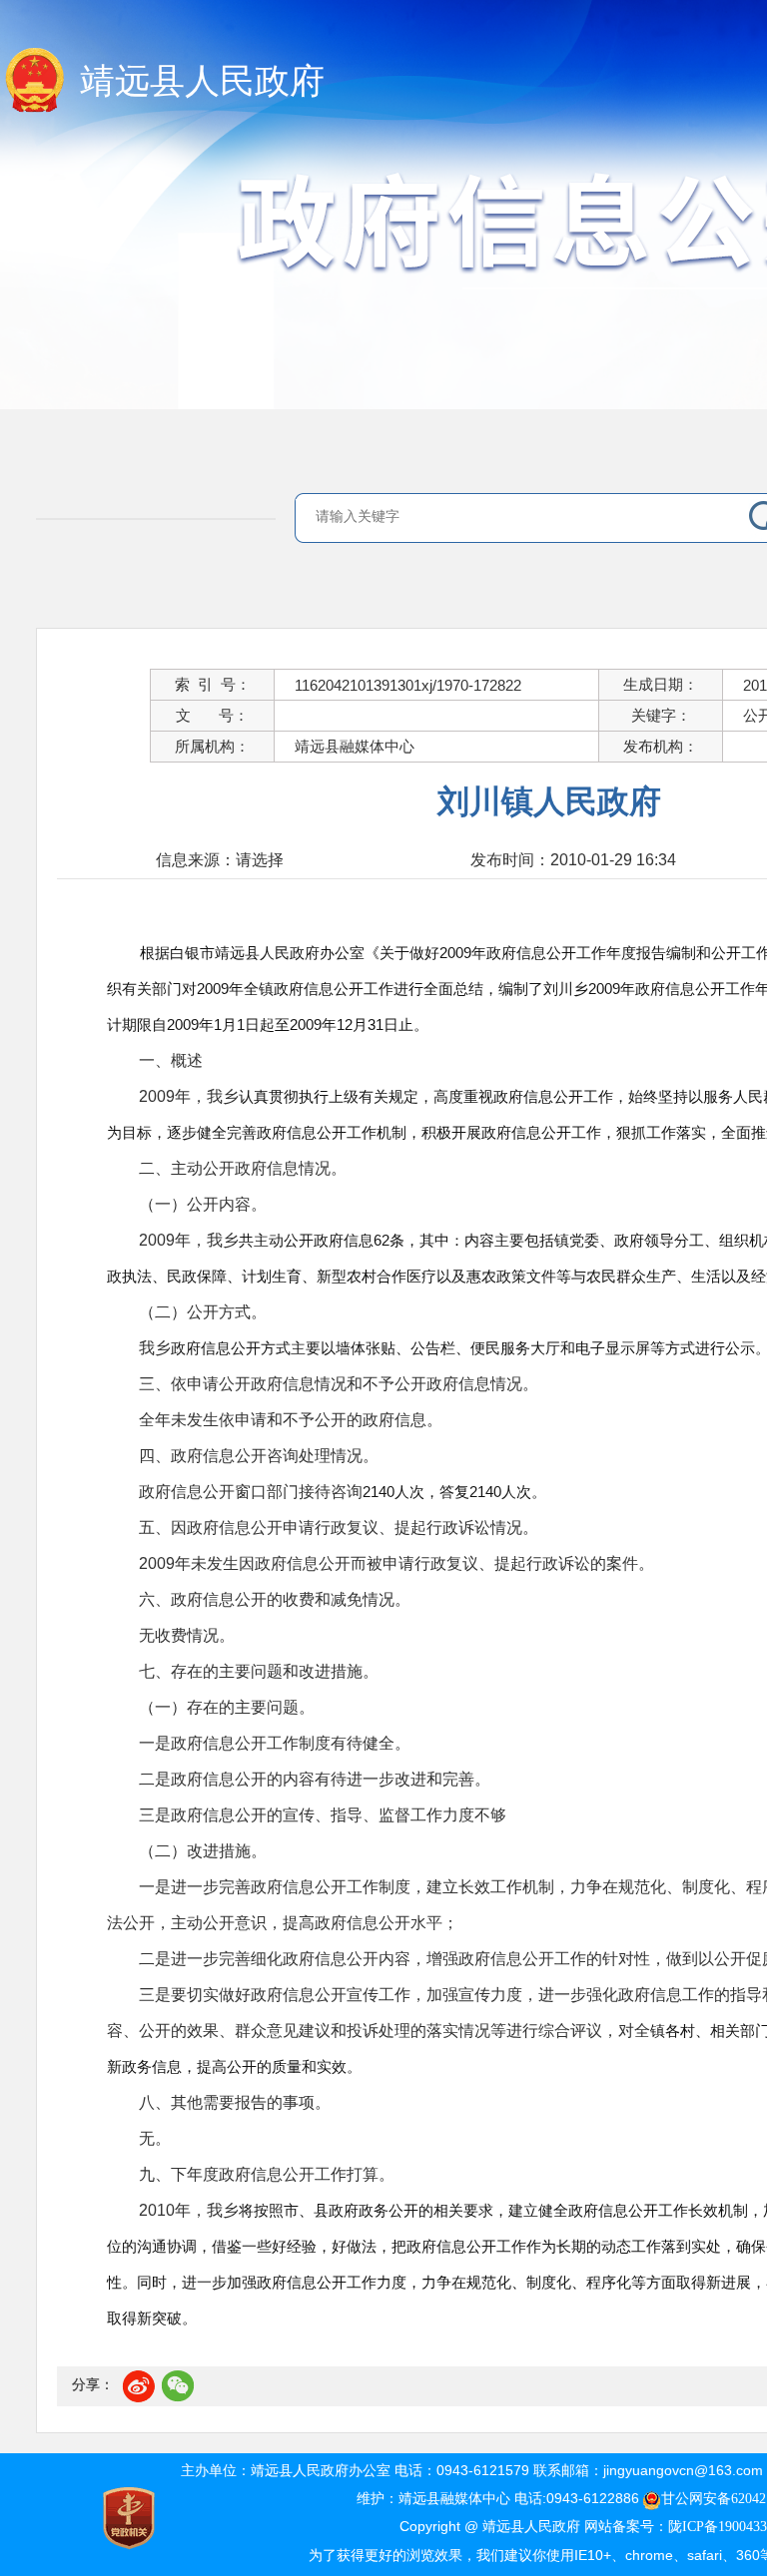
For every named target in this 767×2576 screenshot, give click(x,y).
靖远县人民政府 (202, 81)
